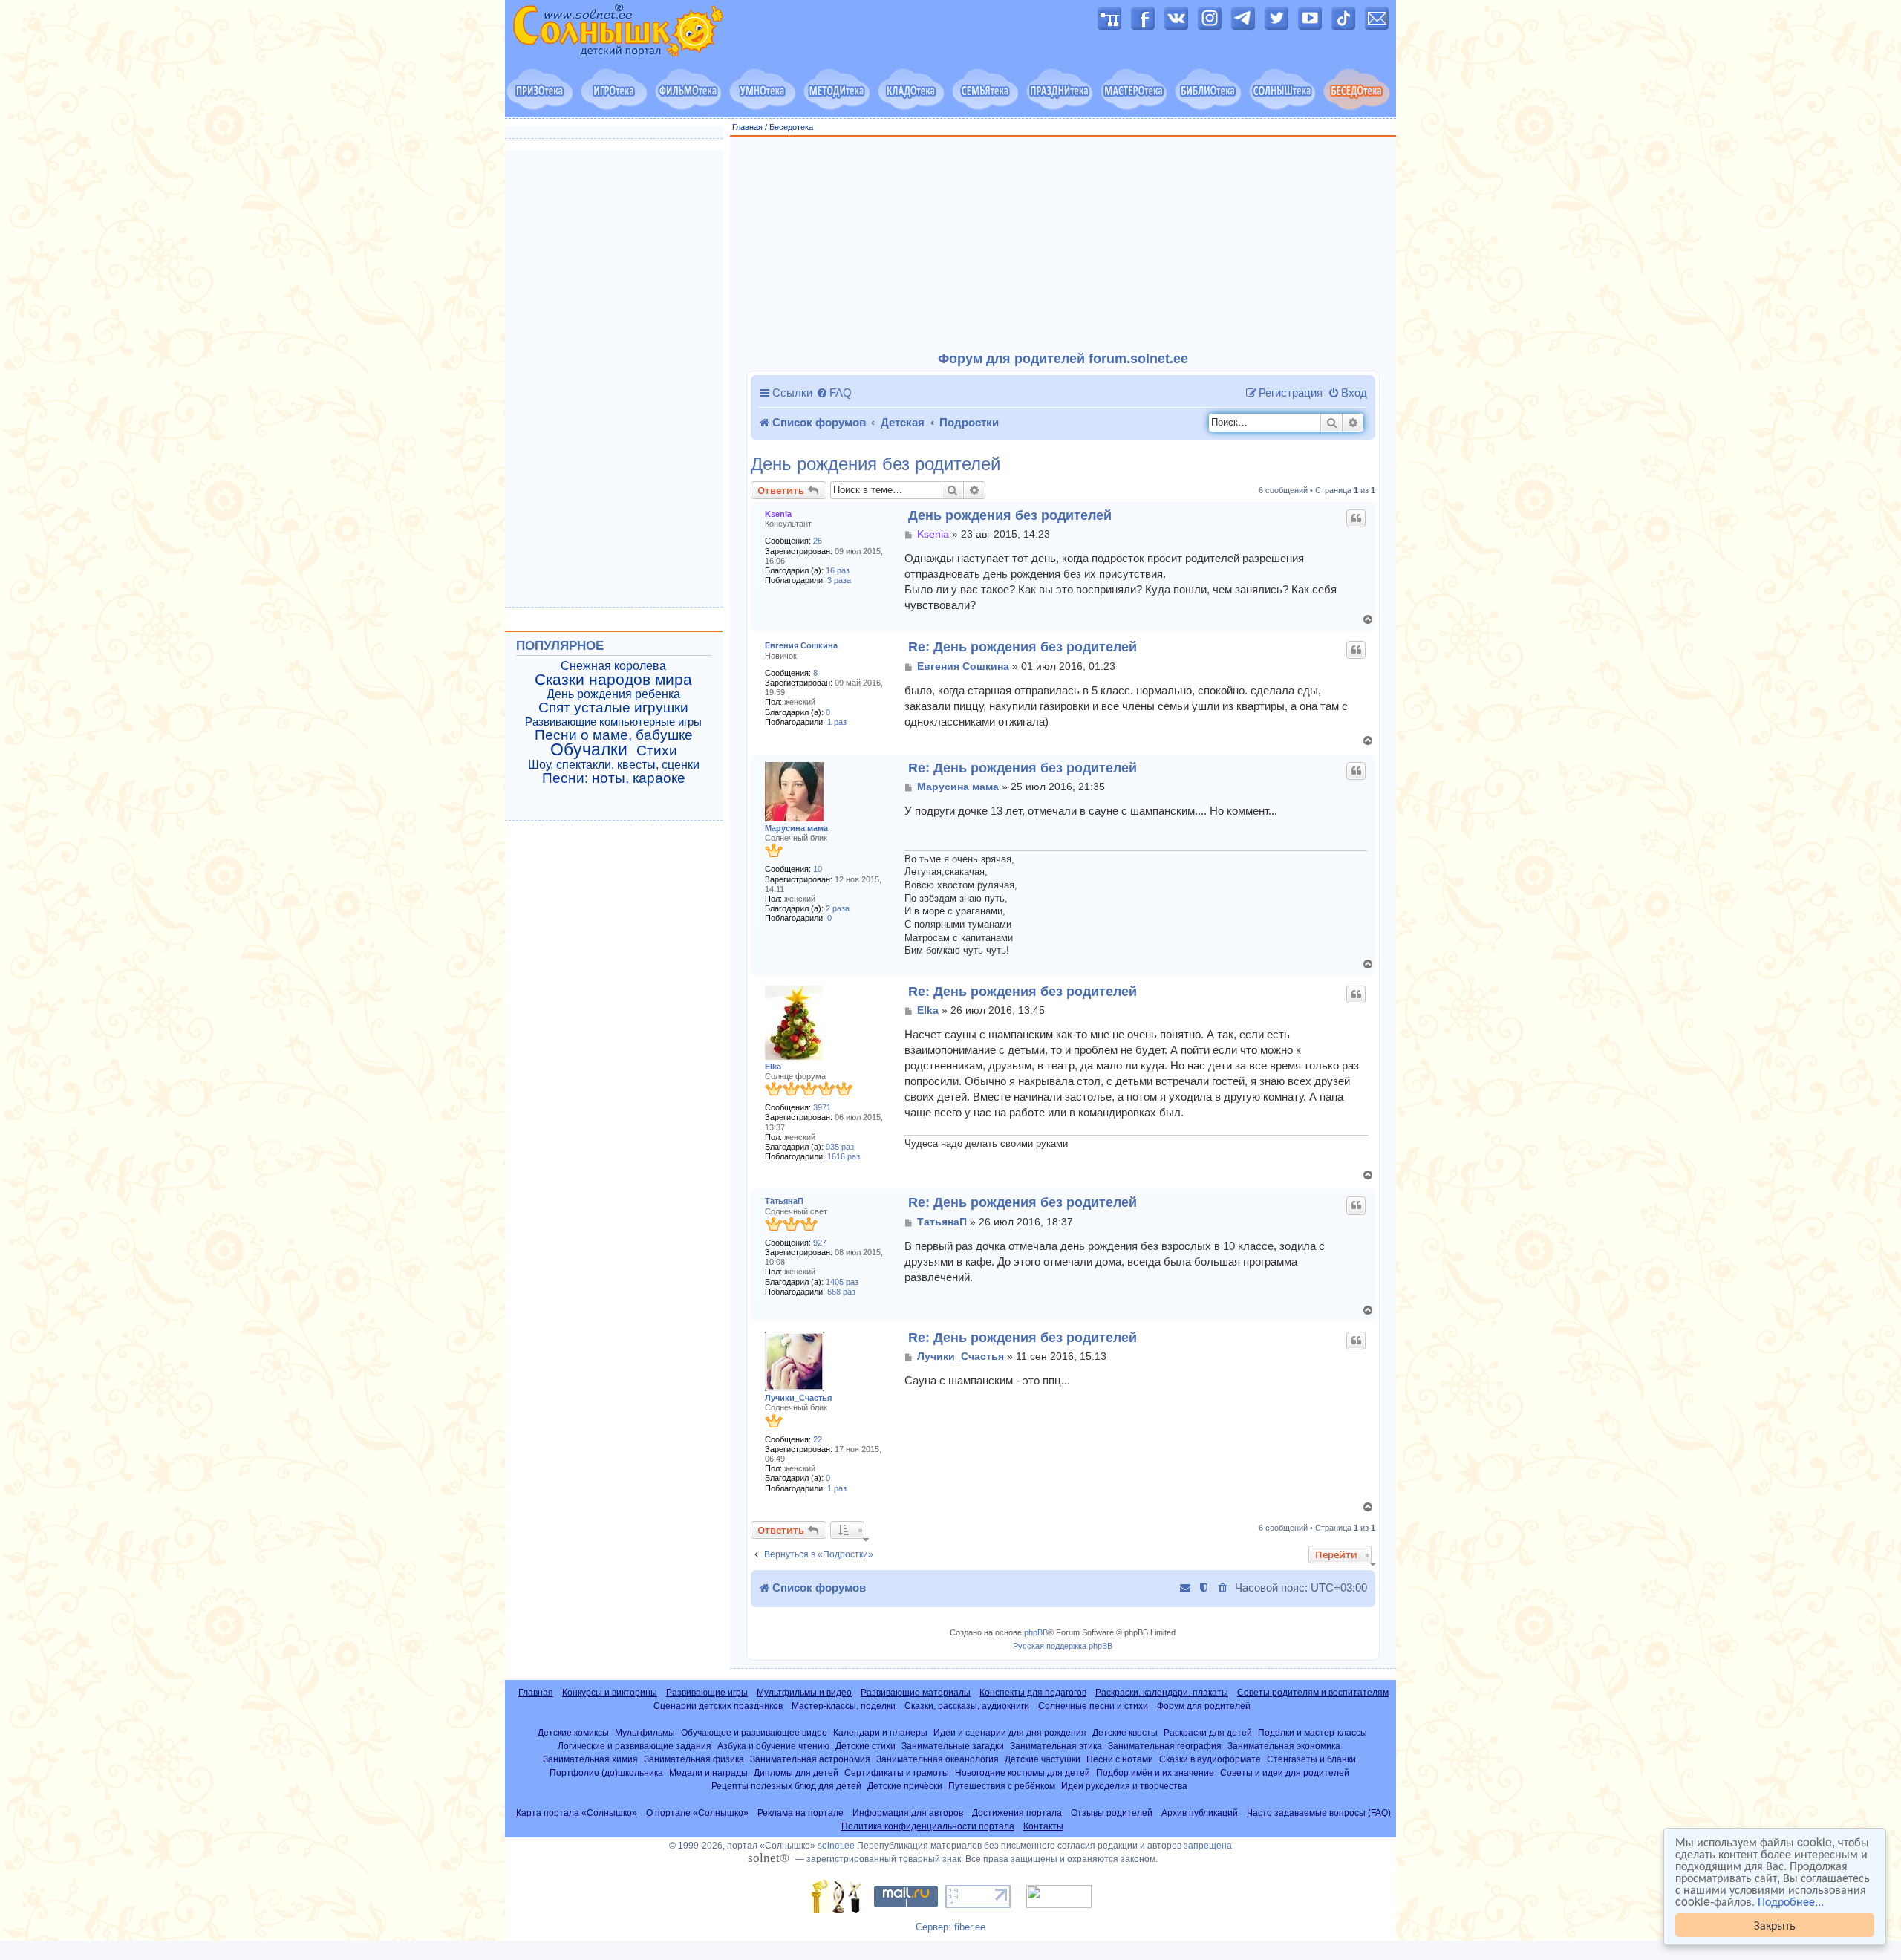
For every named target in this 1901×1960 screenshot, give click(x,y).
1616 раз (844, 1156)
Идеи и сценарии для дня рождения (1010, 1732)
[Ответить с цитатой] (1356, 518)
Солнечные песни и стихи (1093, 1706)
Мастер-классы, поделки (844, 1706)
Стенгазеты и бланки (1311, 1759)
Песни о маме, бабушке (614, 735)
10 (818, 869)
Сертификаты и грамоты (897, 1772)
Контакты (1043, 1826)
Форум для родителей (1204, 1706)
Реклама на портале (800, 1813)
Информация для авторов (908, 1813)
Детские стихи (865, 1746)
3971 (822, 1107)
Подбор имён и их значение (1155, 1772)
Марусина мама (796, 828)
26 (818, 541)
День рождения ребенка (613, 694)
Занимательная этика (1056, 1746)
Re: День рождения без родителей (1023, 647)
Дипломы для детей (796, 1772)
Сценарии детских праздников (718, 1706)
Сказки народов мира (613, 680)
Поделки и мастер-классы (1313, 1732)
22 (818, 1439)
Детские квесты (1125, 1732)
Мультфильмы (645, 1732)
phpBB (1036, 1632)
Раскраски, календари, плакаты (1162, 1693)
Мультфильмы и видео (804, 1693)
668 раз (841, 1292)
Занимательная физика (694, 1759)
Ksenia (778, 514)
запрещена (1208, 1846)
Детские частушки (1043, 1759)
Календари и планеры (880, 1732)
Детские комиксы (573, 1732)
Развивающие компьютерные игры (613, 722)
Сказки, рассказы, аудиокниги (967, 1706)
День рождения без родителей (875, 464)
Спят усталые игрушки (613, 708)
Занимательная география (1165, 1746)
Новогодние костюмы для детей (1023, 1772)
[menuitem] (834, 393)
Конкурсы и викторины (610, 1693)
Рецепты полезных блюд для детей (786, 1786)
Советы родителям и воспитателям (1313, 1693)
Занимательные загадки (953, 1746)
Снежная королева (613, 666)
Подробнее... (1791, 1901)
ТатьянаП (784, 1201)
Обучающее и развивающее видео (754, 1732)
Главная (747, 127)
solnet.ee (836, 1846)
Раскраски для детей (1208, 1732)
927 (820, 1243)
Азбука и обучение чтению (773, 1746)
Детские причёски (905, 1786)
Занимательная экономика (1284, 1746)
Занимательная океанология (938, 1759)
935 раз (840, 1147)
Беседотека (791, 127)
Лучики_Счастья (798, 1398)
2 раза (838, 908)
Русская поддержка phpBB (1063, 1646)
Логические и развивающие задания (635, 1746)
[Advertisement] (1063, 244)
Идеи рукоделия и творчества (1124, 1786)
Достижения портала (1017, 1813)
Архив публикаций (1200, 1813)
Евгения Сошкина (801, 645)
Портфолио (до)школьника (606, 1772)
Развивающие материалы (916, 1693)
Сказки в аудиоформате (1210, 1759)
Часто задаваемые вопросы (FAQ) (1319, 1813)
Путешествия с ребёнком (1002, 1786)
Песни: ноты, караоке (614, 778)
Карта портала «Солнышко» (577, 1813)
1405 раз (842, 1282)
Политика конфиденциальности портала (928, 1826)
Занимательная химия (590, 1759)
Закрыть (1775, 1925)
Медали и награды (708, 1772)
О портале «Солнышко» (697, 1813)
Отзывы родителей (1112, 1813)
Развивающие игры (707, 1693)
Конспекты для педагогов (1033, 1693)
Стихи (657, 751)
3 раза (839, 580)
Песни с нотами (1120, 1759)
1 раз (837, 722)
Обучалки (589, 749)
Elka (773, 1067)
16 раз (838, 570)
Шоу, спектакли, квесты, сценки (614, 765)
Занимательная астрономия (810, 1759)
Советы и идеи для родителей (1285, 1772)
